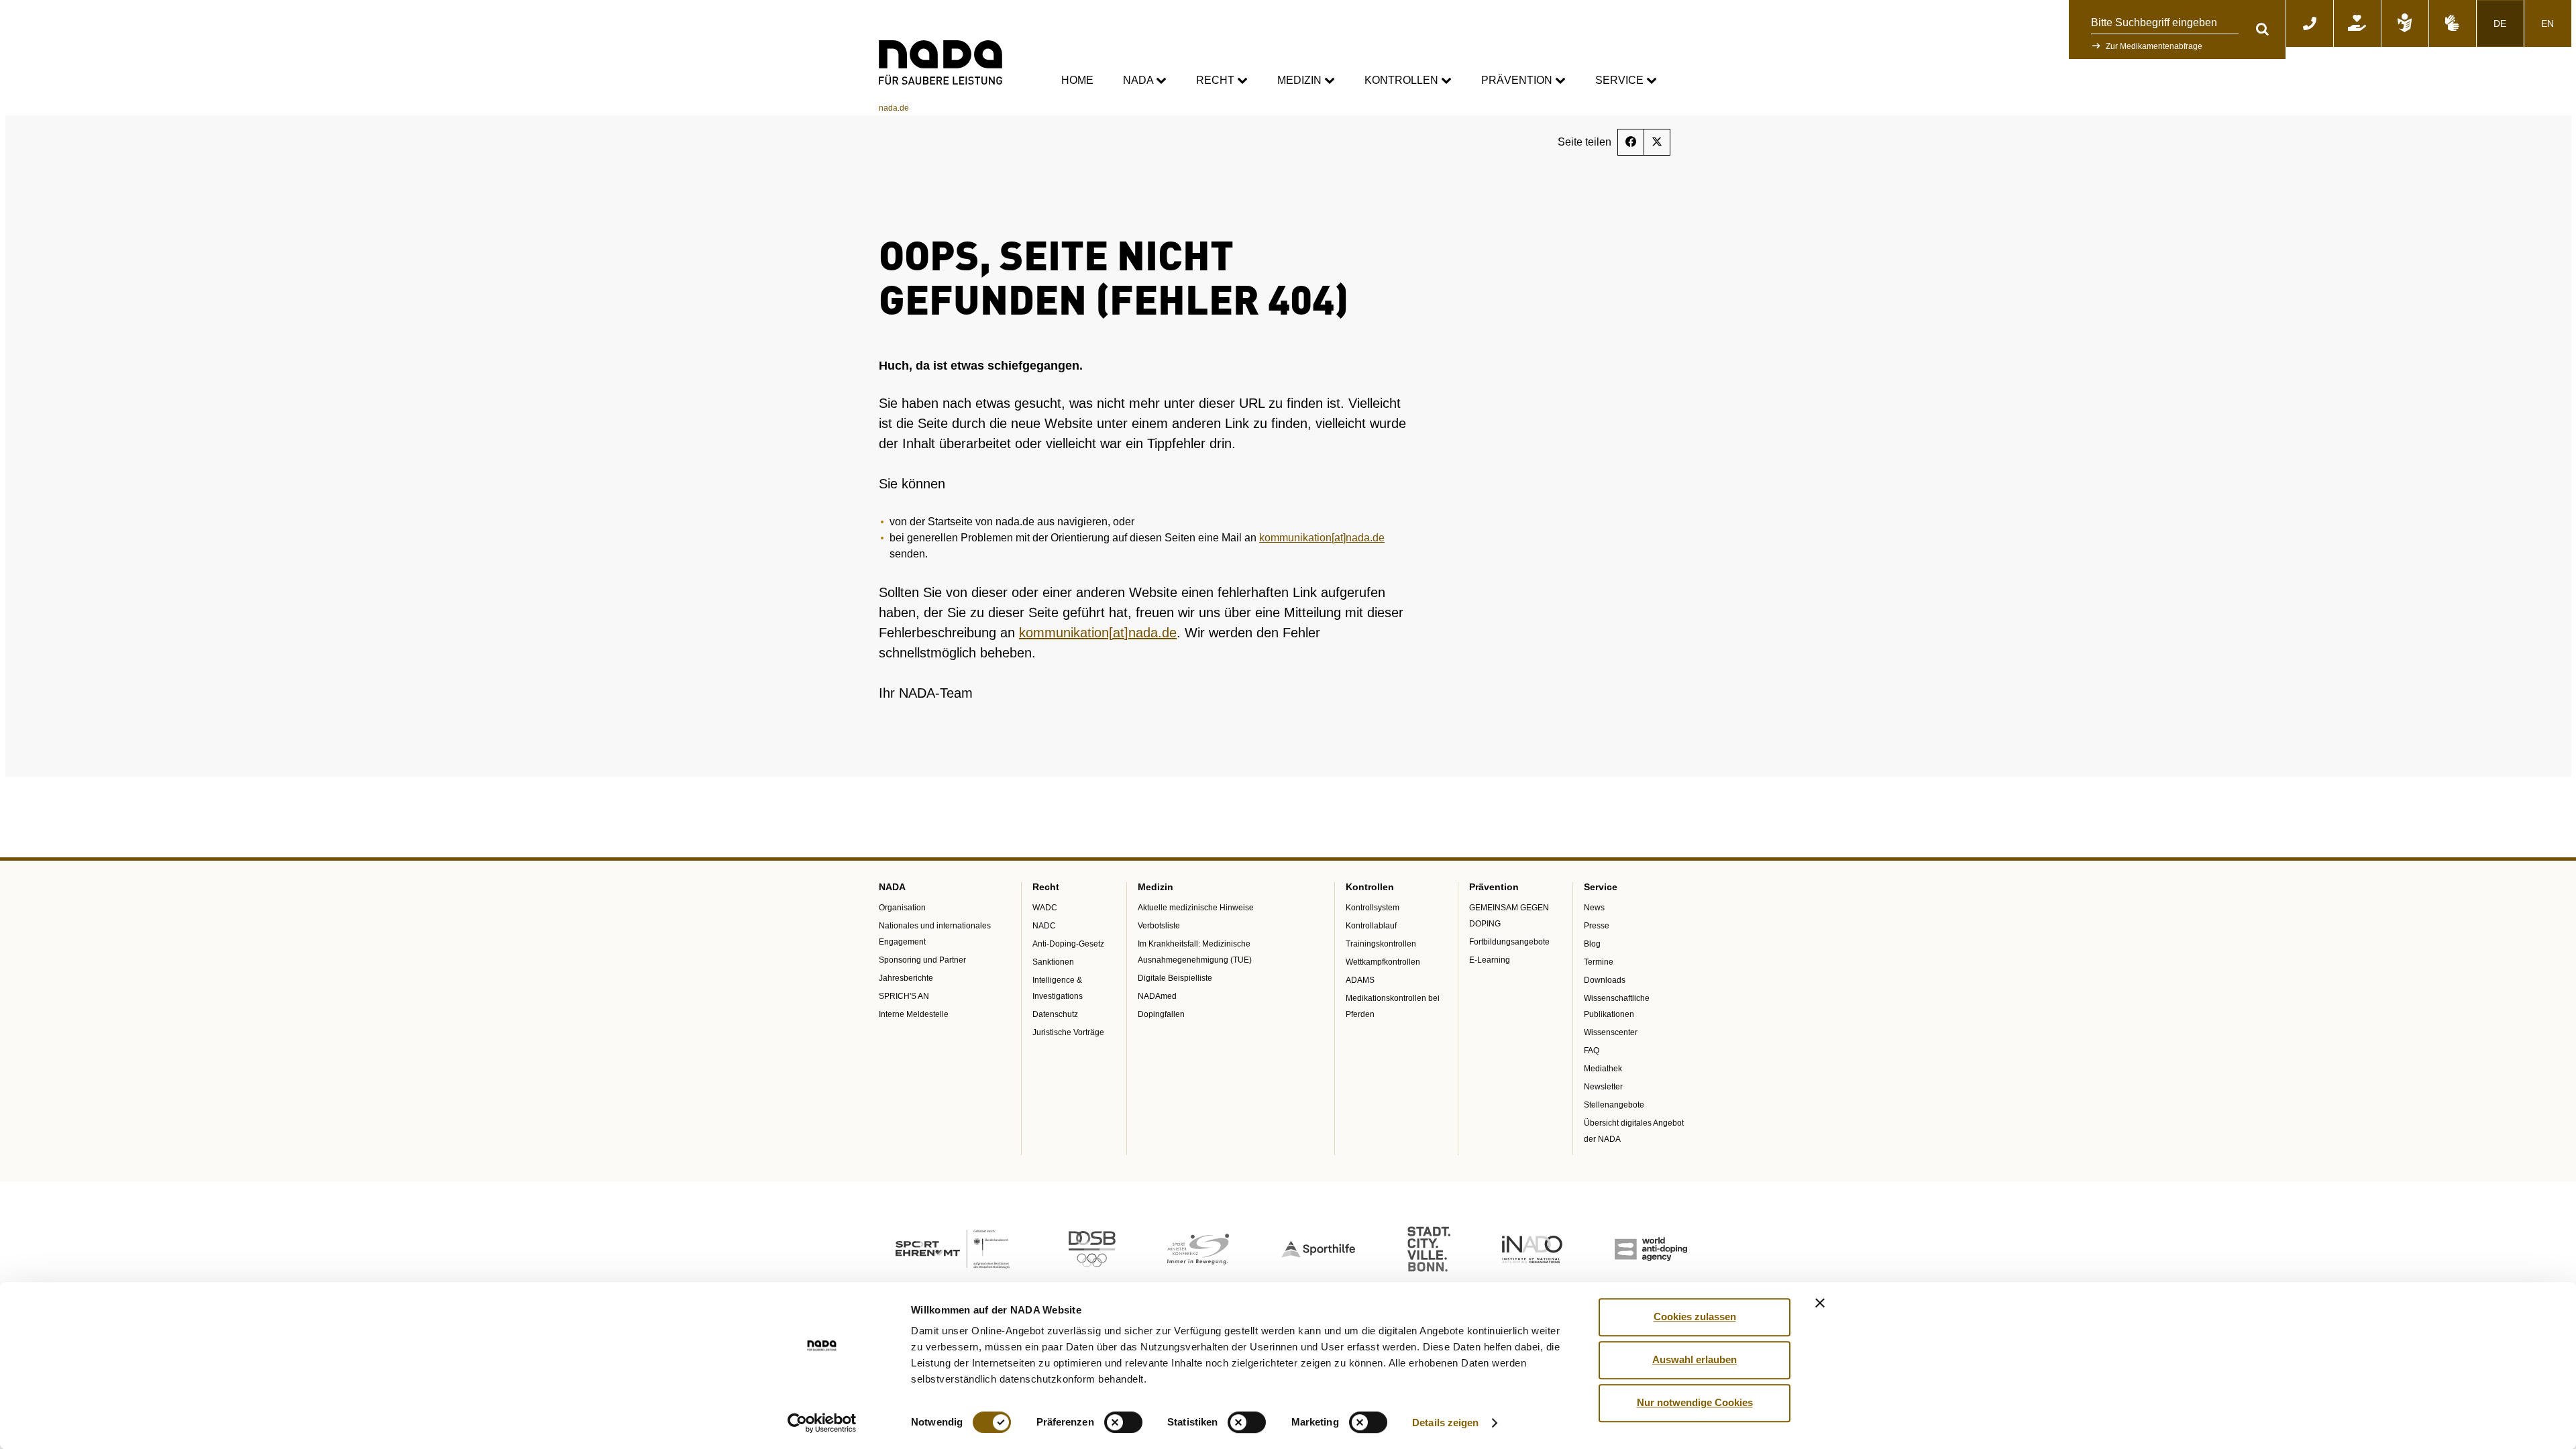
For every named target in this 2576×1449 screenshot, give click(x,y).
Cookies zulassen (1695, 1317)
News (1594, 908)
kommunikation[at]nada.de (1322, 538)
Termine (1599, 962)
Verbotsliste (1159, 926)
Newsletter (1603, 1087)
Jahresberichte (906, 978)
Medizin (1301, 80)
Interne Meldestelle (914, 1014)
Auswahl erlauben (1695, 1359)
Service (1621, 80)
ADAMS (1360, 980)
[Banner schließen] (1820, 1303)
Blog (1592, 944)
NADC (1044, 926)
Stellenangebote (1614, 1105)
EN (2547, 23)
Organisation (902, 908)
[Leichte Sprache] (2405, 23)
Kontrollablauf (1371, 926)
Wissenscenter (1611, 1032)
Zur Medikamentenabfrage (2154, 46)
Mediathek (1603, 1069)
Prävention (1518, 80)
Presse (1597, 926)
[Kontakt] (2310, 23)
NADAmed (1157, 996)
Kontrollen (1403, 80)
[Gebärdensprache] (2453, 23)
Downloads (1605, 980)
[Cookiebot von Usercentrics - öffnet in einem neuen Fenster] (822, 1423)
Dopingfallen (1161, 1014)
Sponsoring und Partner (922, 960)
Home (1077, 80)
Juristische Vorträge (1068, 1032)
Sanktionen (1053, 962)
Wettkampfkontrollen (1383, 962)
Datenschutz (1055, 1014)
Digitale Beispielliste (1175, 978)
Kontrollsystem (1373, 908)
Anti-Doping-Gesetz (1068, 944)
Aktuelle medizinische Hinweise (1196, 908)
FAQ (1592, 1051)
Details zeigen (1445, 1423)
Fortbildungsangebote (1509, 942)
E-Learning (1490, 960)
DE (2500, 23)
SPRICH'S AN (904, 996)
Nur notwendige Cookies (1695, 1402)
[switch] (1123, 1422)
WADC (1045, 908)
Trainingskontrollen (1381, 944)
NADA (1139, 80)
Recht (1217, 80)
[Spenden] (2357, 23)
